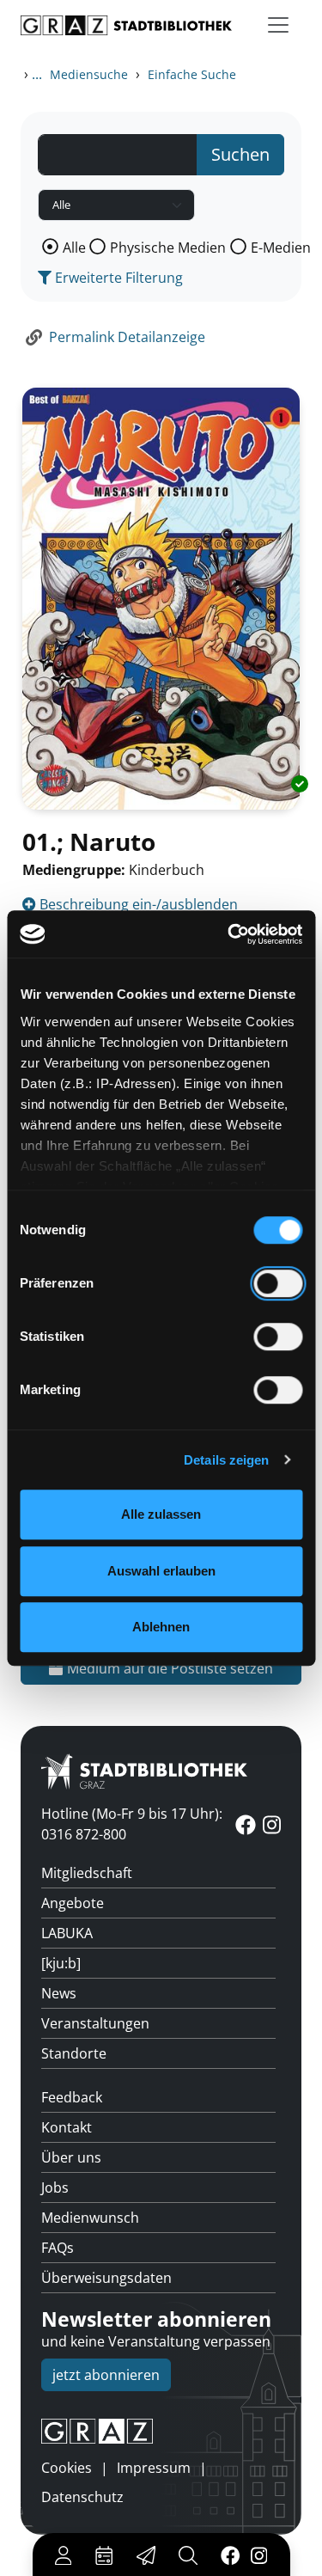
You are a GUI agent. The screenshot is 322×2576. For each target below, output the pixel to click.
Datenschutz (82, 2497)
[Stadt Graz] (161, 2432)
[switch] (278, 1283)
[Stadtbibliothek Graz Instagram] (258, 2555)
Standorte (74, 2053)
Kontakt (67, 2127)
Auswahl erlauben (161, 1571)
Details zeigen (226, 1460)
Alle (74, 248)
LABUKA (67, 1933)
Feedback (72, 2097)
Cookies (67, 2468)
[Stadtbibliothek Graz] (126, 25)
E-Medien (281, 248)
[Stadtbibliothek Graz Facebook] (230, 2555)
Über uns (71, 2157)
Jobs (55, 2187)
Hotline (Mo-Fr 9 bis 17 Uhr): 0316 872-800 (132, 1824)
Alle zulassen (161, 1514)
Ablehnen (161, 1627)
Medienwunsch (90, 2218)
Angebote (73, 1903)
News (59, 1993)
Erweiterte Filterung (117, 278)
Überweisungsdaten (106, 2278)
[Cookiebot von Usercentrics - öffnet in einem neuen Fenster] (229, 934)
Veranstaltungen (95, 2023)
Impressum (154, 2468)
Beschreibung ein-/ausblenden (137, 904)
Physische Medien (168, 248)
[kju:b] (61, 1963)
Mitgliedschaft (87, 1873)
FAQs (58, 2248)
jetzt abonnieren (106, 2375)
